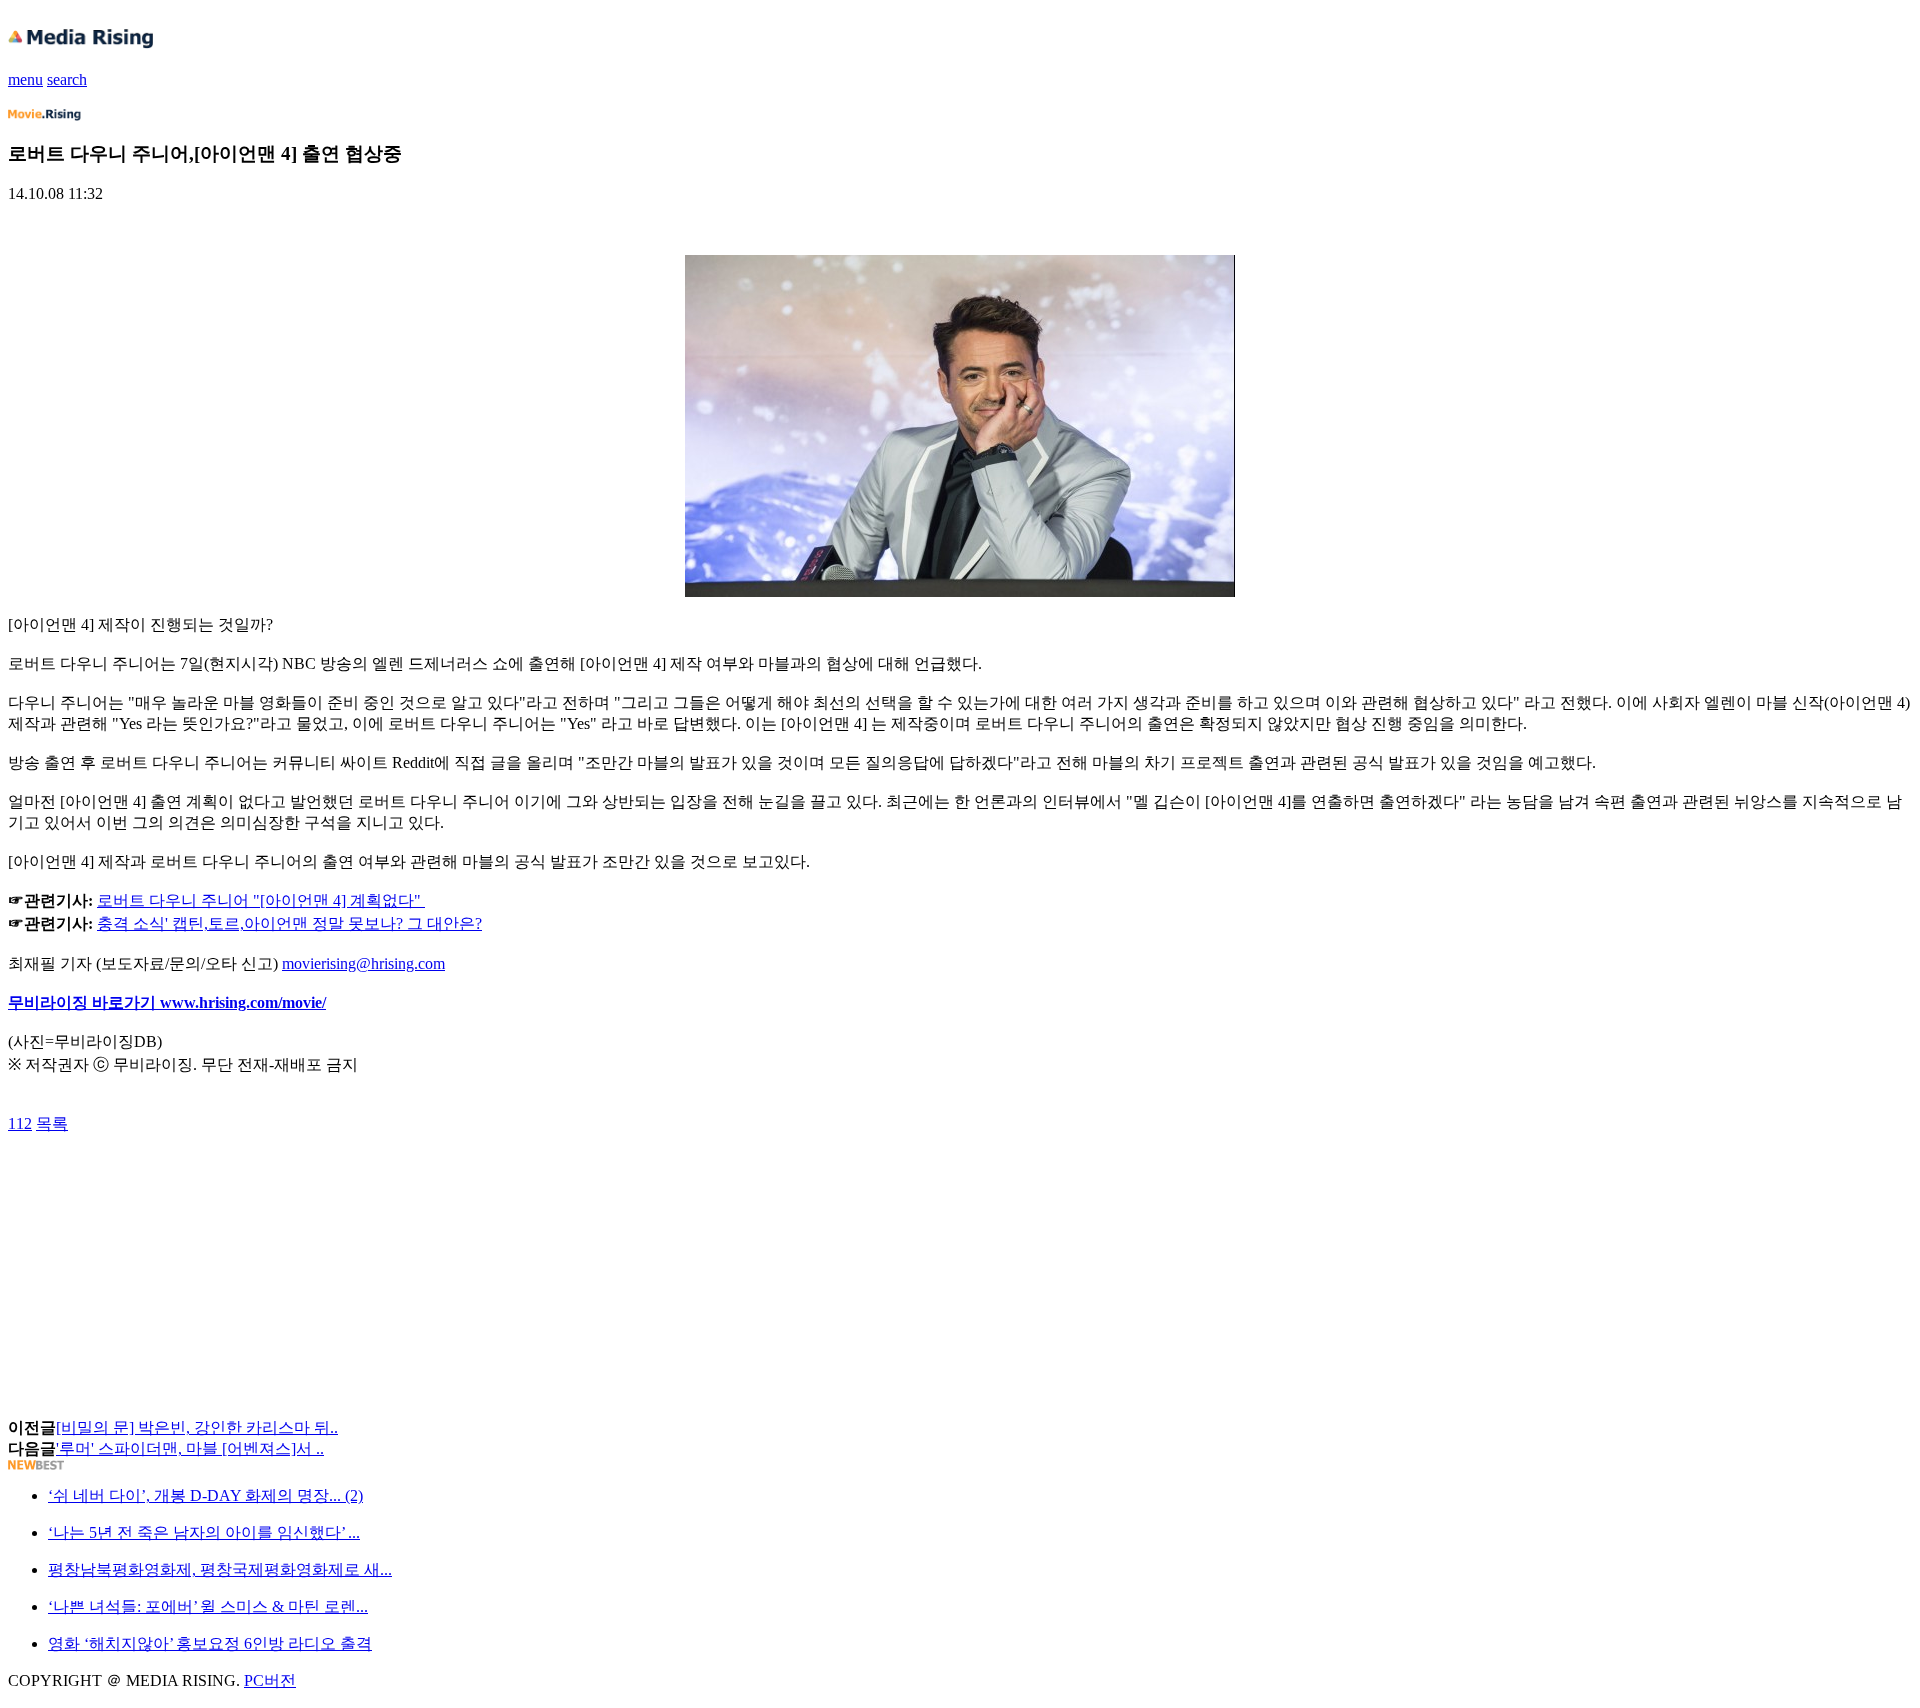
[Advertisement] (168, 1180)
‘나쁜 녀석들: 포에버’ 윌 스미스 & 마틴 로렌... (208, 1606)
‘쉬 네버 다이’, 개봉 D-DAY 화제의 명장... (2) (205, 1495)
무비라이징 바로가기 (84, 1002)
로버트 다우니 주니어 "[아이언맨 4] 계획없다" (259, 900)
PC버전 (270, 1680)
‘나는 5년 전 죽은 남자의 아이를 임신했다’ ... (204, 1532)
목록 (52, 1123)
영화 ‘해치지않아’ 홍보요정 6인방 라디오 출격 (210, 1643)
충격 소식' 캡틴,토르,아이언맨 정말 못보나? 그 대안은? (289, 923)
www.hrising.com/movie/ (243, 1002)
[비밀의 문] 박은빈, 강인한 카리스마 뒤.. (197, 1427)
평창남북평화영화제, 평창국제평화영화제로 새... (220, 1569)
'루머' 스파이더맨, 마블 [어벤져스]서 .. (190, 1448)
